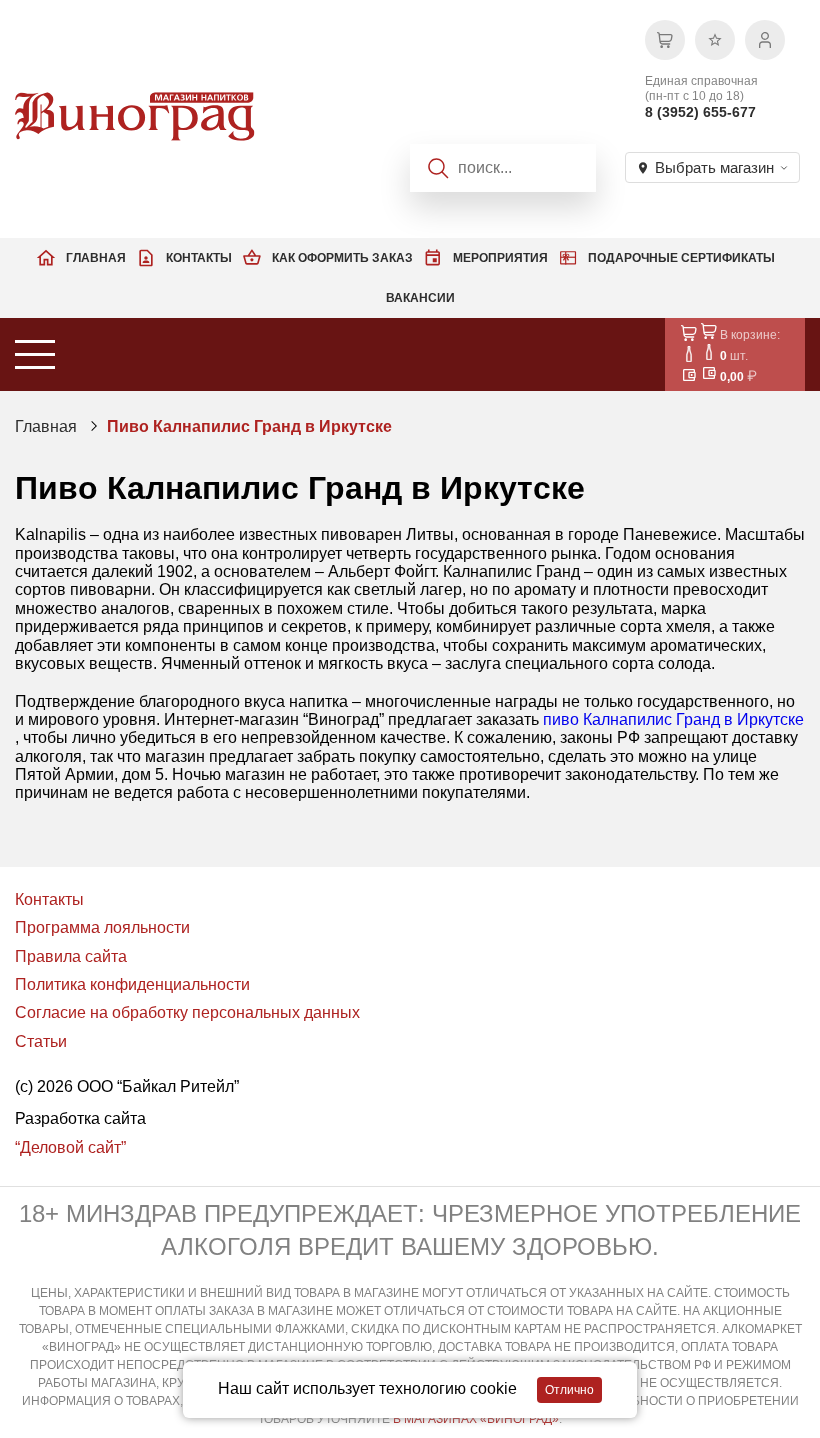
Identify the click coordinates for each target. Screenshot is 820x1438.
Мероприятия (500, 258)
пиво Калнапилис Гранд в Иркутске (673, 719)
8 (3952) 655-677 (700, 112)
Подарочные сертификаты (681, 258)
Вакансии (420, 298)
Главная (96, 258)
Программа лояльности (102, 927)
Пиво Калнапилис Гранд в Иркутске (249, 426)
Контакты (199, 258)
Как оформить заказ (342, 258)
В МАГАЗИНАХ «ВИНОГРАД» (476, 1419)
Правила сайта (71, 956)
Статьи (41, 1041)
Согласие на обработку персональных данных (187, 1012)
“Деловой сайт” (70, 1147)
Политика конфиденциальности (132, 984)
